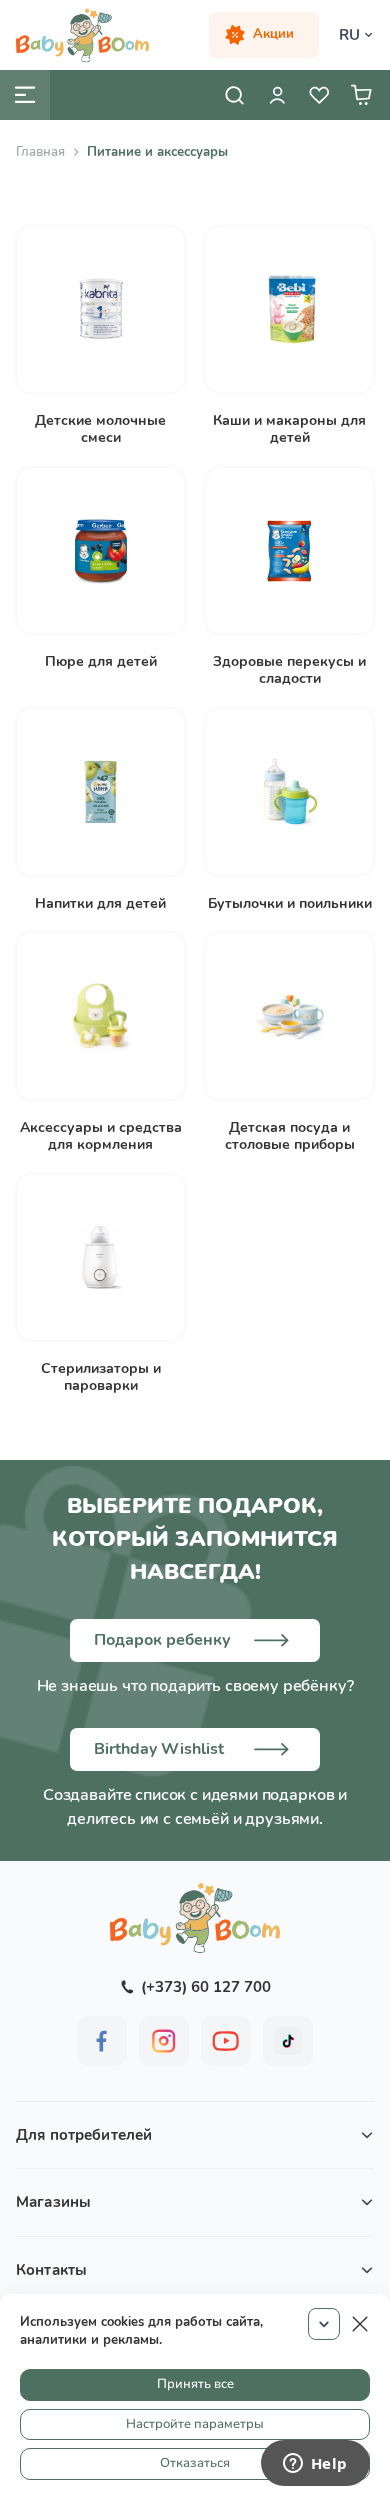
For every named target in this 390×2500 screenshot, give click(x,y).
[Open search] (235, 95)
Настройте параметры (195, 2424)
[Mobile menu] (25, 95)
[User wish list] (319, 95)
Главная (40, 152)
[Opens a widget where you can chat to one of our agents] (315, 2465)
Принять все (195, 2384)
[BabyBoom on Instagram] (164, 2041)
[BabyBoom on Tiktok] (288, 2041)
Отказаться (195, 2463)
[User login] (277, 95)
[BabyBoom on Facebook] (102, 2041)
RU (349, 35)
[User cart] (361, 95)
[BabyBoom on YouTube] (226, 2041)
